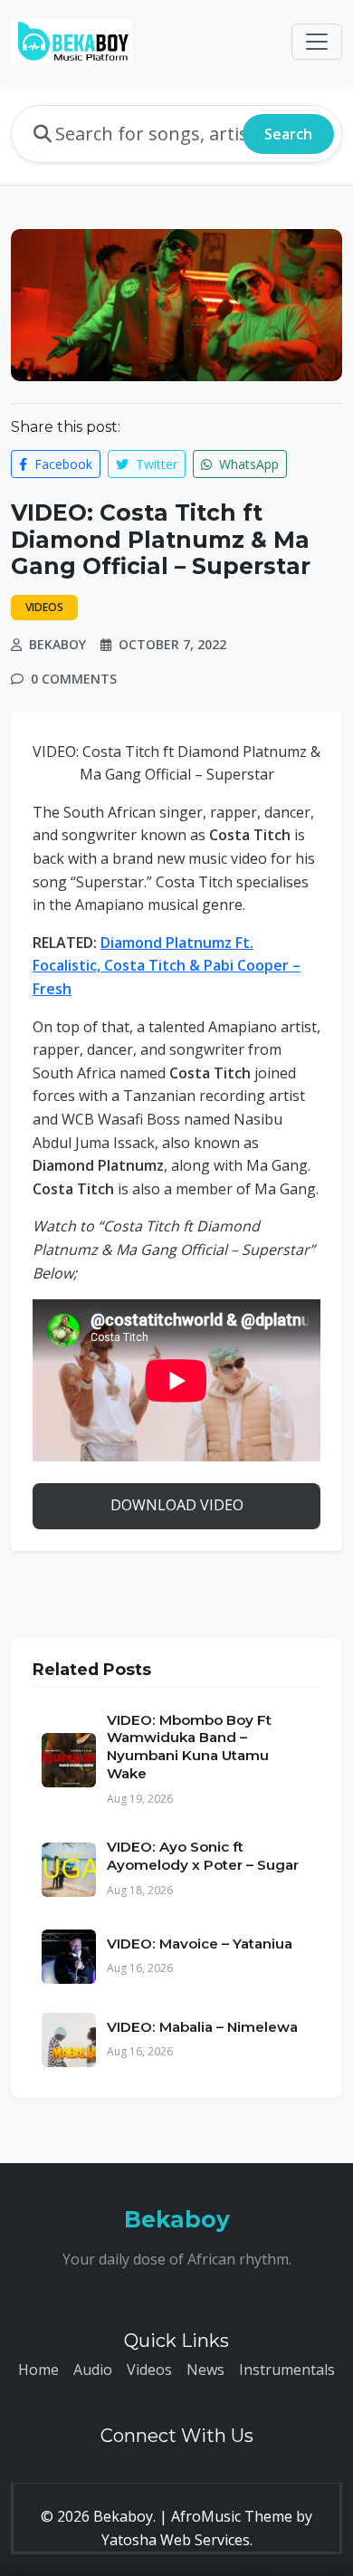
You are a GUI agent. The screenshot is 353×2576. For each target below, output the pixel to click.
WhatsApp (247, 464)
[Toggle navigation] (317, 42)
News (205, 2370)
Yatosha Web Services (176, 2540)
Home (38, 2370)
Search (288, 134)
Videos (149, 2370)
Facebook (62, 464)
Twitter (155, 464)
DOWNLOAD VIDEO (177, 1505)
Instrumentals (287, 2370)
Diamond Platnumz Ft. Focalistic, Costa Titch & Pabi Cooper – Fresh (167, 966)
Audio (93, 2370)
